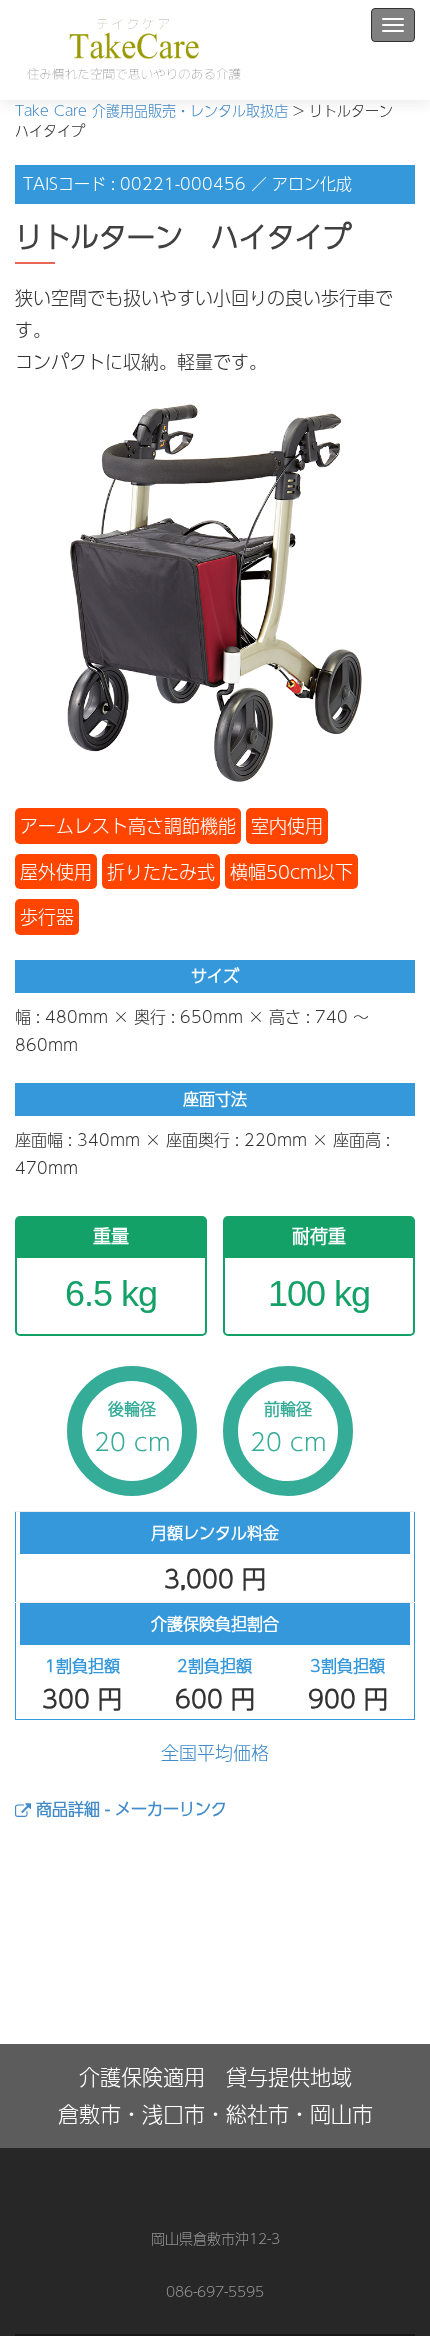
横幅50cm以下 (291, 871)
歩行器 (47, 916)
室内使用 (287, 825)
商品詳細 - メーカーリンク (129, 1808)
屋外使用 (56, 871)
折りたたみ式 (161, 871)
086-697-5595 (215, 2291)
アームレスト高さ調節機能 (128, 825)
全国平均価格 (215, 1752)
